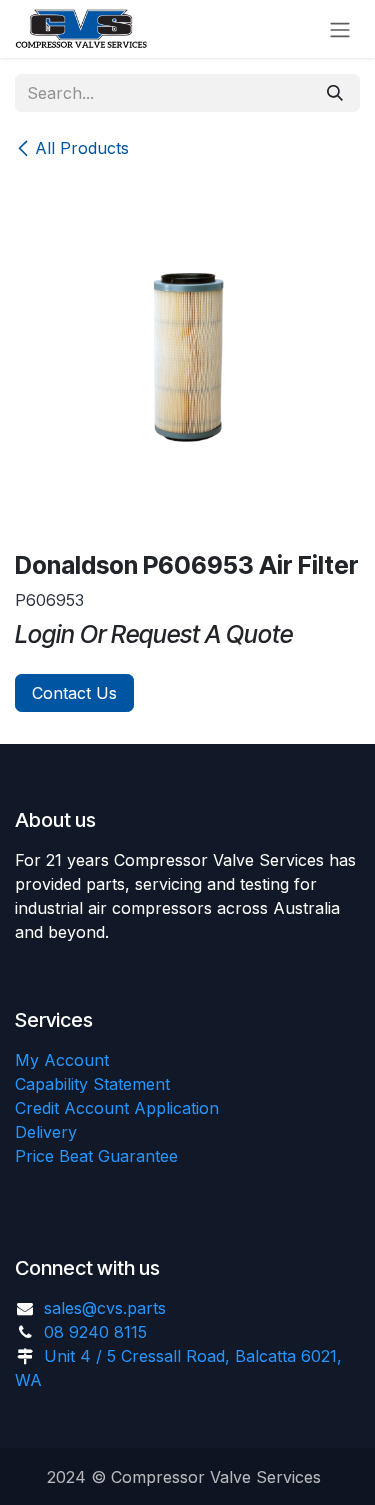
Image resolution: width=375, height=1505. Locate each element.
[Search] (335, 93)
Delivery (46, 1132)
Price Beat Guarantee (96, 1156)
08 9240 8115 (95, 1332)
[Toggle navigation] (340, 29)
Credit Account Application (117, 1108)
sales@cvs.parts (105, 1308)
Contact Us (74, 693)
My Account (62, 1060)
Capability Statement (92, 1084)
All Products (82, 148)
